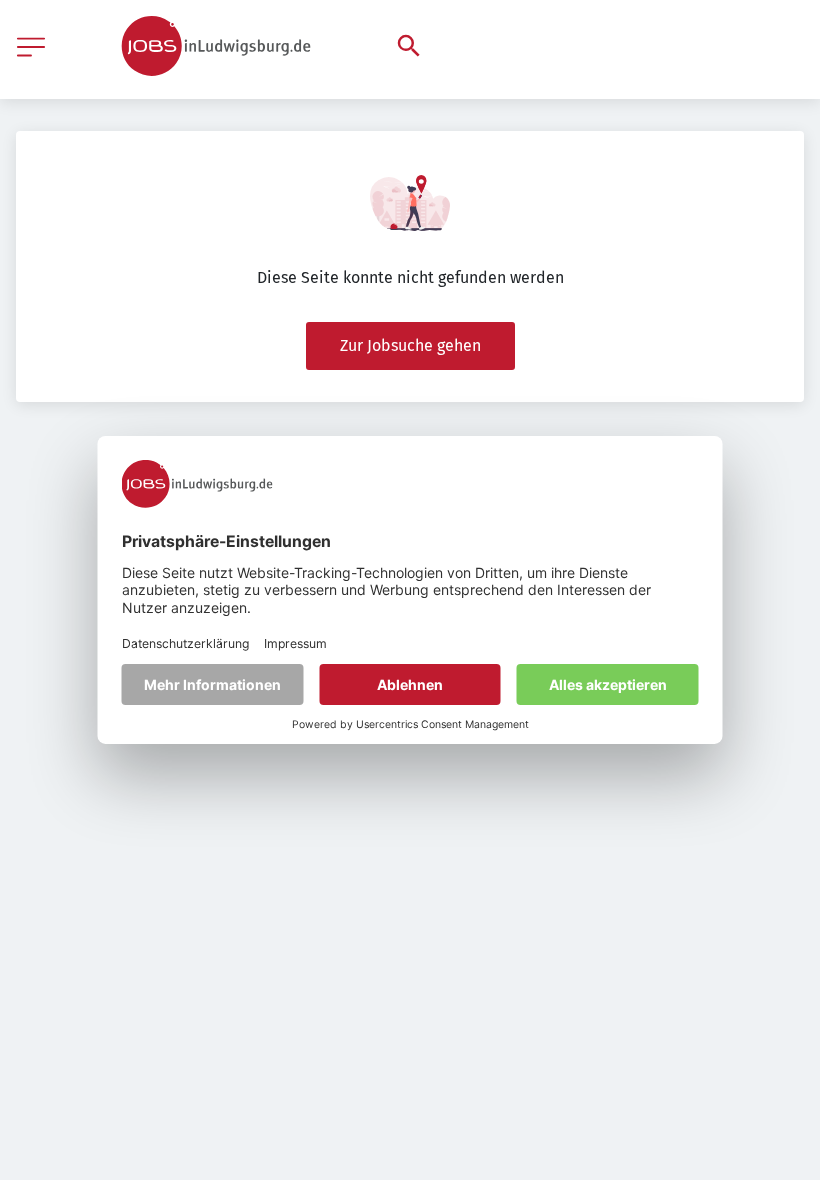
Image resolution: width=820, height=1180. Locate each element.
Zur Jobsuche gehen (410, 345)
